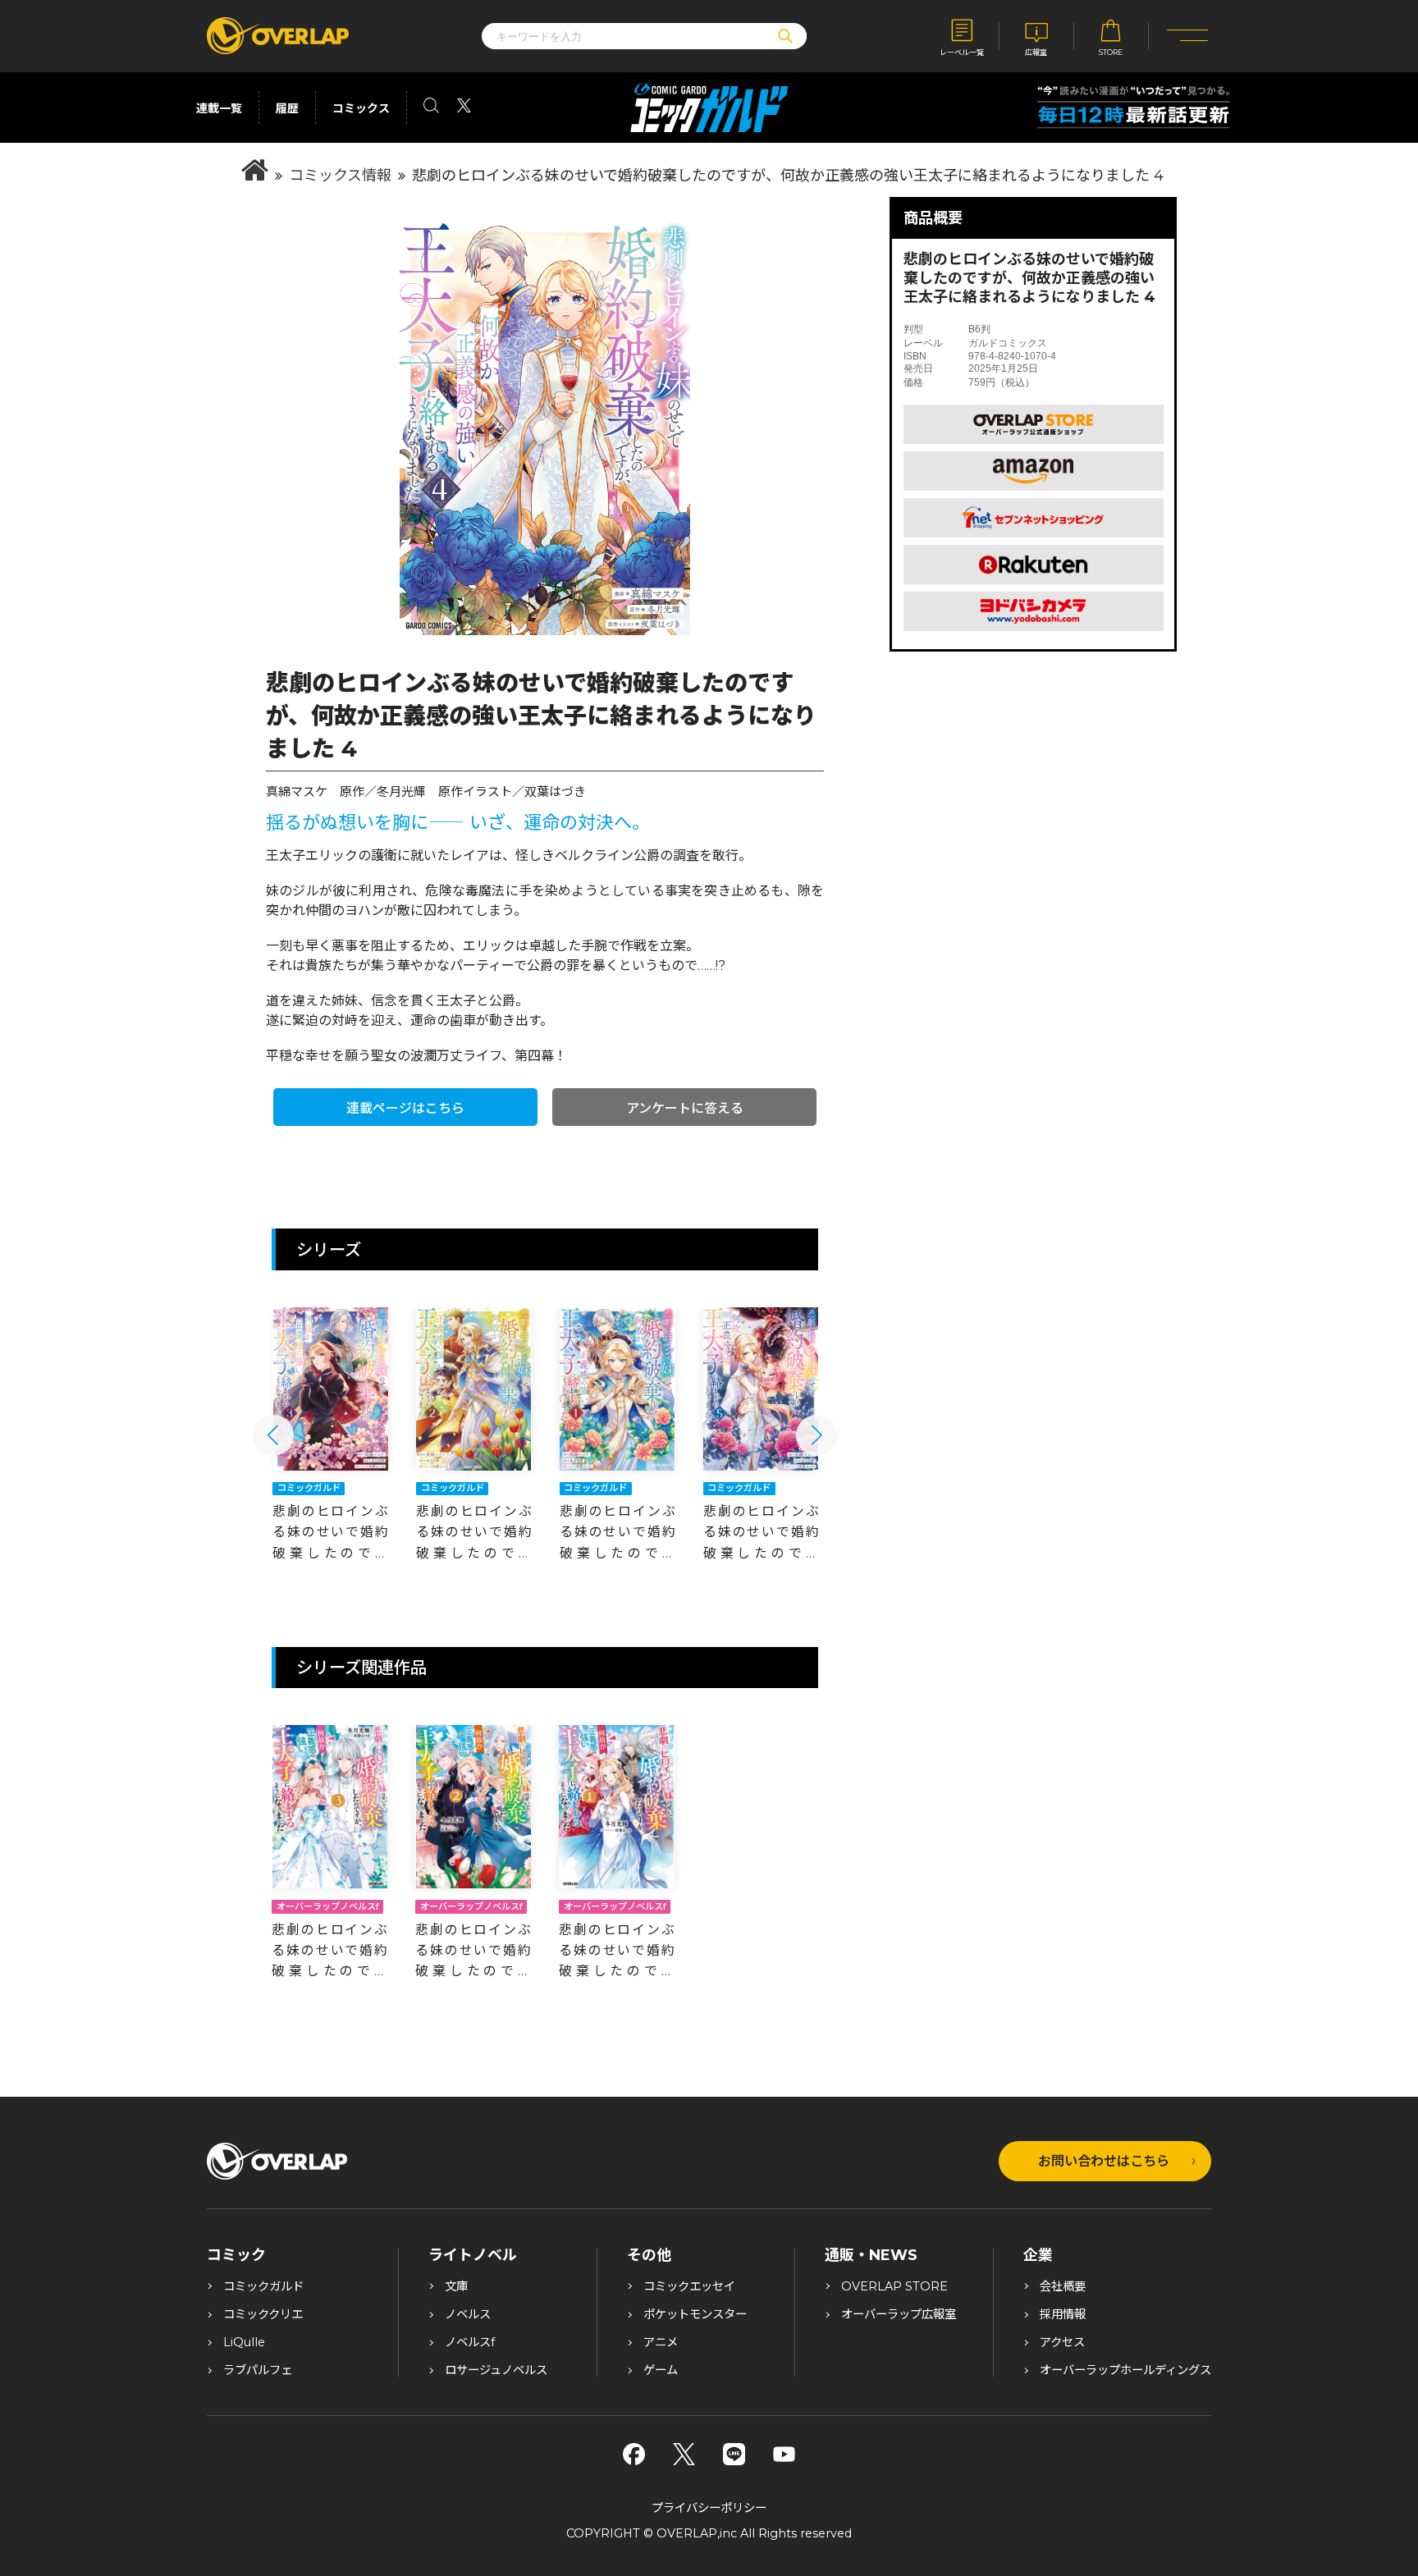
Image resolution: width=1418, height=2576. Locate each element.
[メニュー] (1188, 37)
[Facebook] (634, 2454)
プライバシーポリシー (709, 2508)
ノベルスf (470, 2342)
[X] (684, 2454)
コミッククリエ (263, 2314)
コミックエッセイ (689, 2286)
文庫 (456, 2286)
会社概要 (1063, 2286)
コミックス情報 (340, 176)
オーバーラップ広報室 (899, 2314)
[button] (273, 1435)
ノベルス (468, 2314)
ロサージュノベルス (496, 2370)
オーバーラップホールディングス (1125, 2370)
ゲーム (661, 2370)
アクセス (1062, 2342)
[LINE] (734, 2454)
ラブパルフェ (258, 2370)
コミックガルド (263, 2286)
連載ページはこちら (405, 1108)
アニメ (661, 2342)
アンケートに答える (685, 1108)
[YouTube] (784, 2454)
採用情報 (1063, 2314)
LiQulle (244, 2342)
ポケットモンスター (695, 2314)
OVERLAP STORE (894, 2286)
